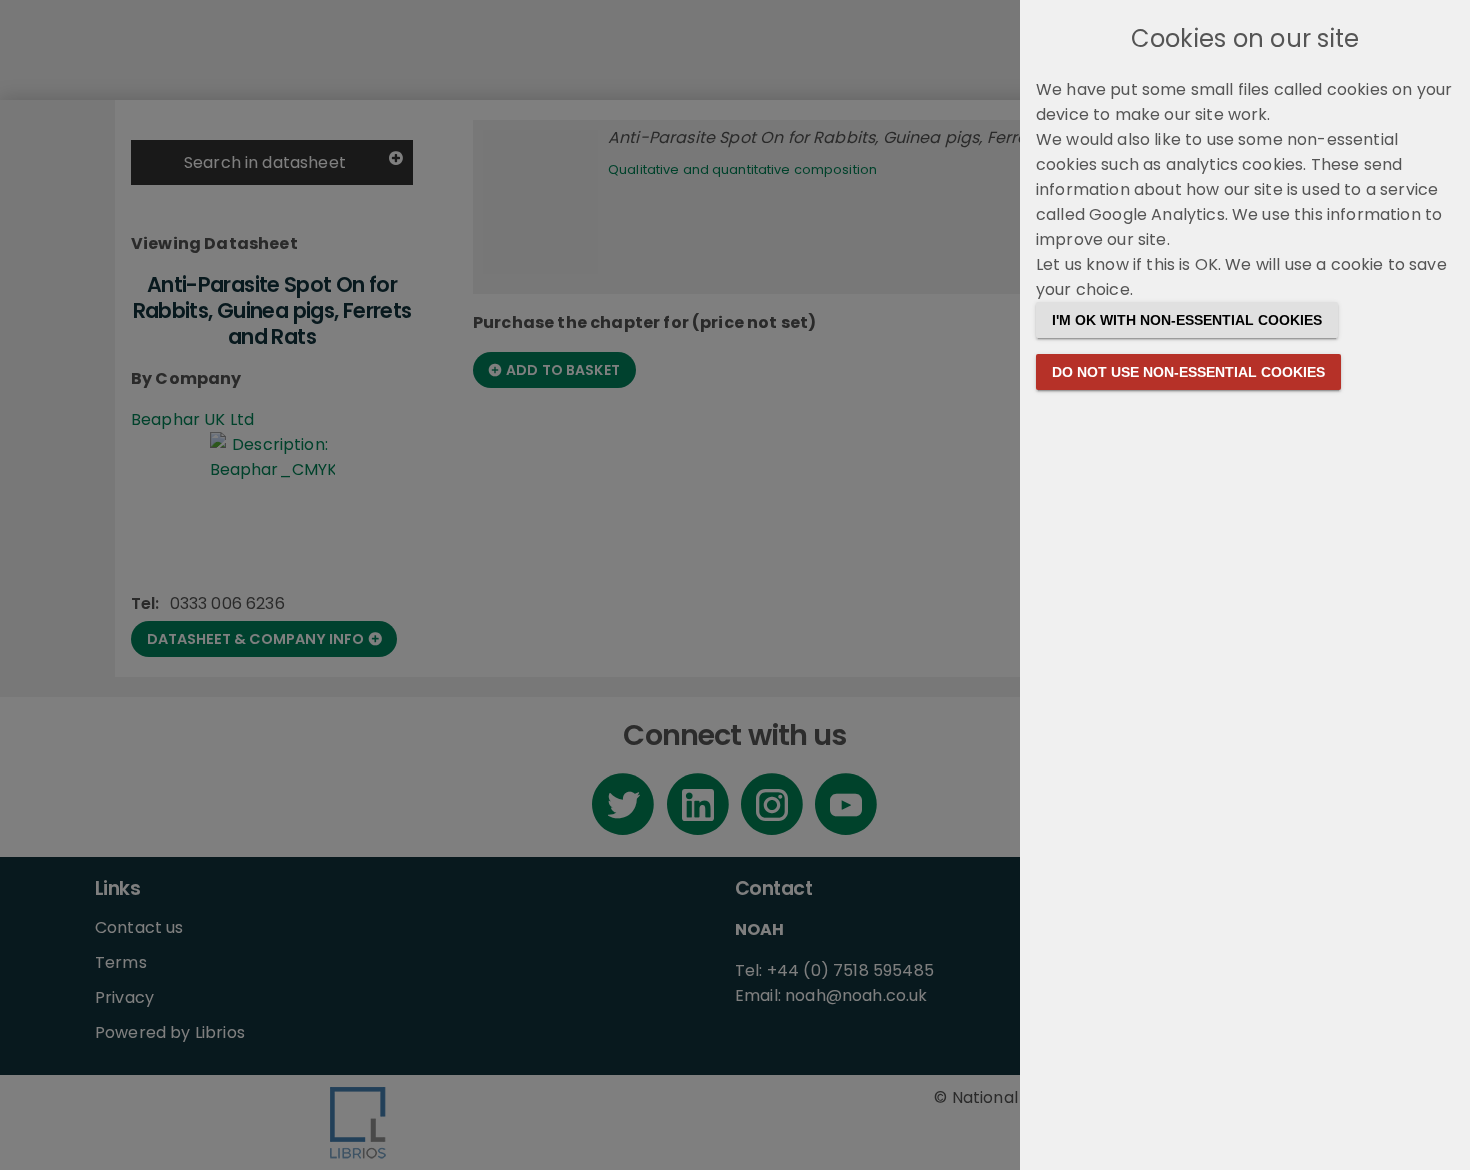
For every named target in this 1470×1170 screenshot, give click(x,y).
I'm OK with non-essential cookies (1187, 320)
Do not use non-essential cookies (1188, 372)
